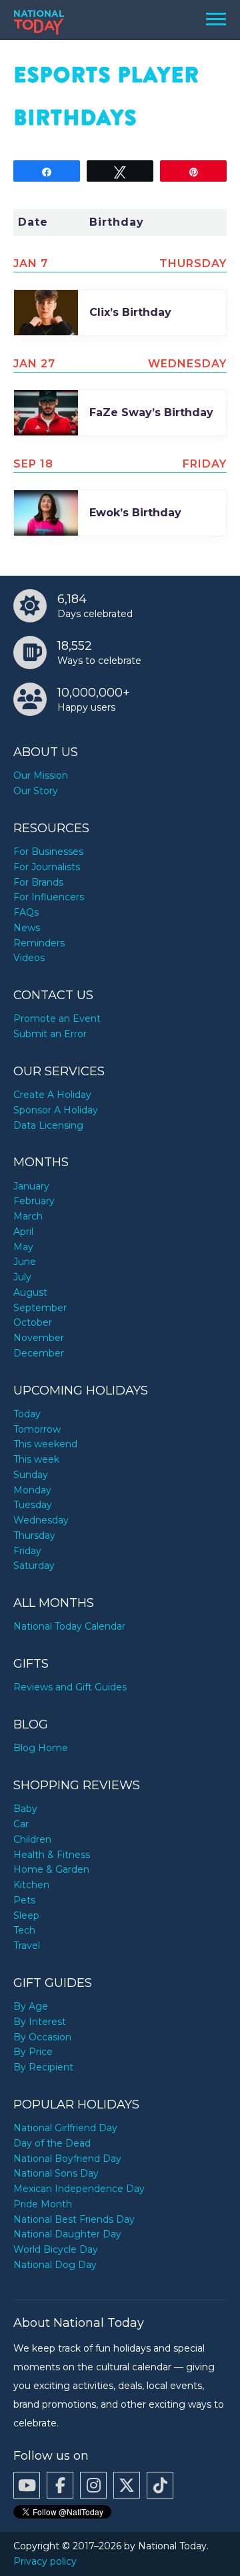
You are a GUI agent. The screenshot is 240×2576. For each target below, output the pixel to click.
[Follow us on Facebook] (60, 2485)
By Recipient (43, 2067)
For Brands (38, 882)
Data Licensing (48, 1125)
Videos (29, 958)
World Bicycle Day (56, 2249)
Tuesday (33, 1505)
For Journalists (47, 867)
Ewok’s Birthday (135, 513)
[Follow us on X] (127, 2485)
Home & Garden (51, 1869)
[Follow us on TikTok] (160, 2485)
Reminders (39, 943)
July (22, 1277)
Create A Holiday (52, 1095)
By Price (33, 2052)
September (40, 1308)
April (23, 1232)
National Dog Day (55, 2265)
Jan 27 (34, 364)
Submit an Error (50, 1034)
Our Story (36, 791)
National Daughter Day (67, 2234)
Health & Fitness (52, 1855)
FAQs (26, 912)
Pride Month (43, 2204)
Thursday (34, 1535)
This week (36, 1459)
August (30, 1292)
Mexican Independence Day (79, 2189)
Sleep (26, 1915)
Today (27, 1414)
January (31, 1186)
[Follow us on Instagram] (93, 2485)
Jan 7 (31, 263)
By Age (31, 2006)
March (28, 1216)
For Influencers (49, 897)
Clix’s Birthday (130, 312)
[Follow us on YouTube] (27, 2485)
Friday (27, 1551)
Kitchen (31, 1885)
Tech (24, 1930)
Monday (32, 1490)
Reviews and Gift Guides (70, 1687)
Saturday (34, 1566)
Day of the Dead (52, 2143)
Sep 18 (33, 464)
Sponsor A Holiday (56, 1110)
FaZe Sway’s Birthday (151, 412)
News (27, 928)
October (33, 1322)
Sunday (31, 1475)
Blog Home (41, 1748)
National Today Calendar (69, 1626)
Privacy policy (45, 2561)
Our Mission (41, 775)
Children (32, 1839)
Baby (25, 1809)
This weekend (45, 1444)
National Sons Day (56, 2173)
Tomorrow (37, 1429)
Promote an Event (57, 1019)
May (23, 1247)
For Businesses (48, 852)
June (25, 1262)
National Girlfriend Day (65, 2128)
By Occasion (42, 2037)
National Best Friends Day (74, 2219)
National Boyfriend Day (67, 2159)
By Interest (40, 2022)
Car (21, 1824)
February (34, 1201)
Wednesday (41, 1520)
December (39, 1353)
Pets (24, 1900)
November (39, 1338)
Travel (27, 1946)
